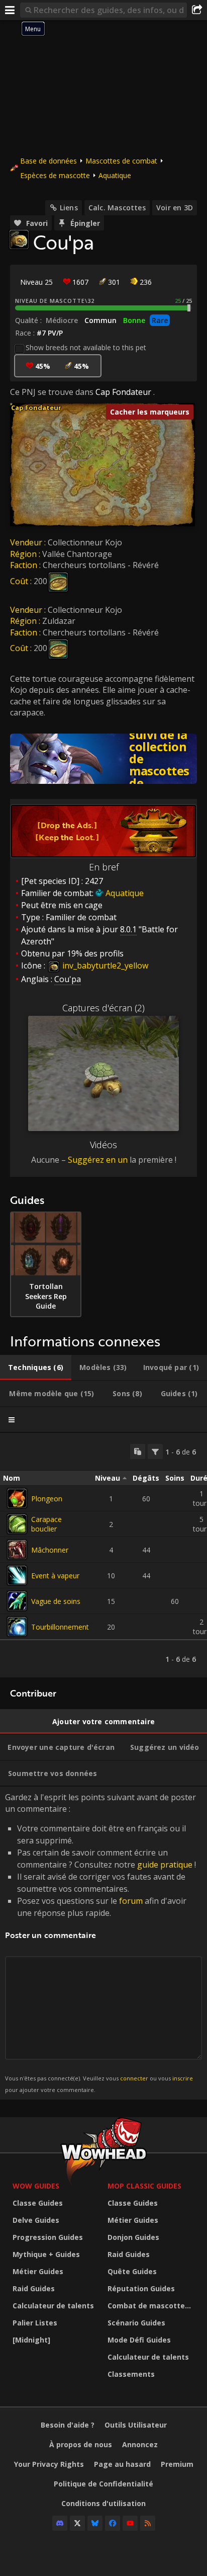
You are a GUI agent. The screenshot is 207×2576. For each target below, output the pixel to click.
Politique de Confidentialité (103, 2484)
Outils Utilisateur (136, 2425)
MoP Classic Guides (144, 2186)
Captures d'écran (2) (103, 1008)
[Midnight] (31, 2340)
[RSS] (148, 2523)
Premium (177, 2464)
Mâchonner (50, 1550)
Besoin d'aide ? (68, 2425)
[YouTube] (130, 2523)
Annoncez (140, 2444)
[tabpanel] (103, 1555)
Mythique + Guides (46, 2254)
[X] (77, 2523)
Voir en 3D (175, 208)
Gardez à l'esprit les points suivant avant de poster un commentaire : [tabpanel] (100, 1942)
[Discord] (60, 2523)
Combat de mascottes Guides (152, 2306)
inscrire (183, 2078)
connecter (134, 2078)
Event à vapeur (55, 1576)
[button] (10, 403)
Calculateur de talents (53, 2306)
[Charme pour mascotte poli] (58, 581)
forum (131, 1901)
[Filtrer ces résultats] (155, 1452)
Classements (131, 2374)
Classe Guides (38, 2203)
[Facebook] (113, 2523)
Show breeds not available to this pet (86, 347)
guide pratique (165, 1865)
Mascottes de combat (121, 161)
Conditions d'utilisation (103, 2503)
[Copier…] (138, 1452)
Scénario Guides (136, 2323)
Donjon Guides (133, 2237)
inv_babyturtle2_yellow (104, 965)
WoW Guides (36, 2186)
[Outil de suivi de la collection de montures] (103, 759)
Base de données (48, 161)
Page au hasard (122, 2464)
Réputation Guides (141, 2288)
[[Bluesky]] (95, 2523)
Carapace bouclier (46, 1524)
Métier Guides (38, 2271)
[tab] (36, 1367)
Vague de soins (56, 1601)
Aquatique (115, 175)
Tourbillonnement (60, 1627)
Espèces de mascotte (55, 175)
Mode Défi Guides (139, 2340)
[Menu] (10, 10)
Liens (69, 208)
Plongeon (47, 1499)
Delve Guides (36, 2220)
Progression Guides (48, 2237)
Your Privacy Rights (49, 2464)
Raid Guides (34, 2288)
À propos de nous (81, 2444)
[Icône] (19, 239)
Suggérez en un (98, 1160)
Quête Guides (132, 2271)
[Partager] (197, 10)
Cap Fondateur (123, 392)
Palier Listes (35, 2323)
